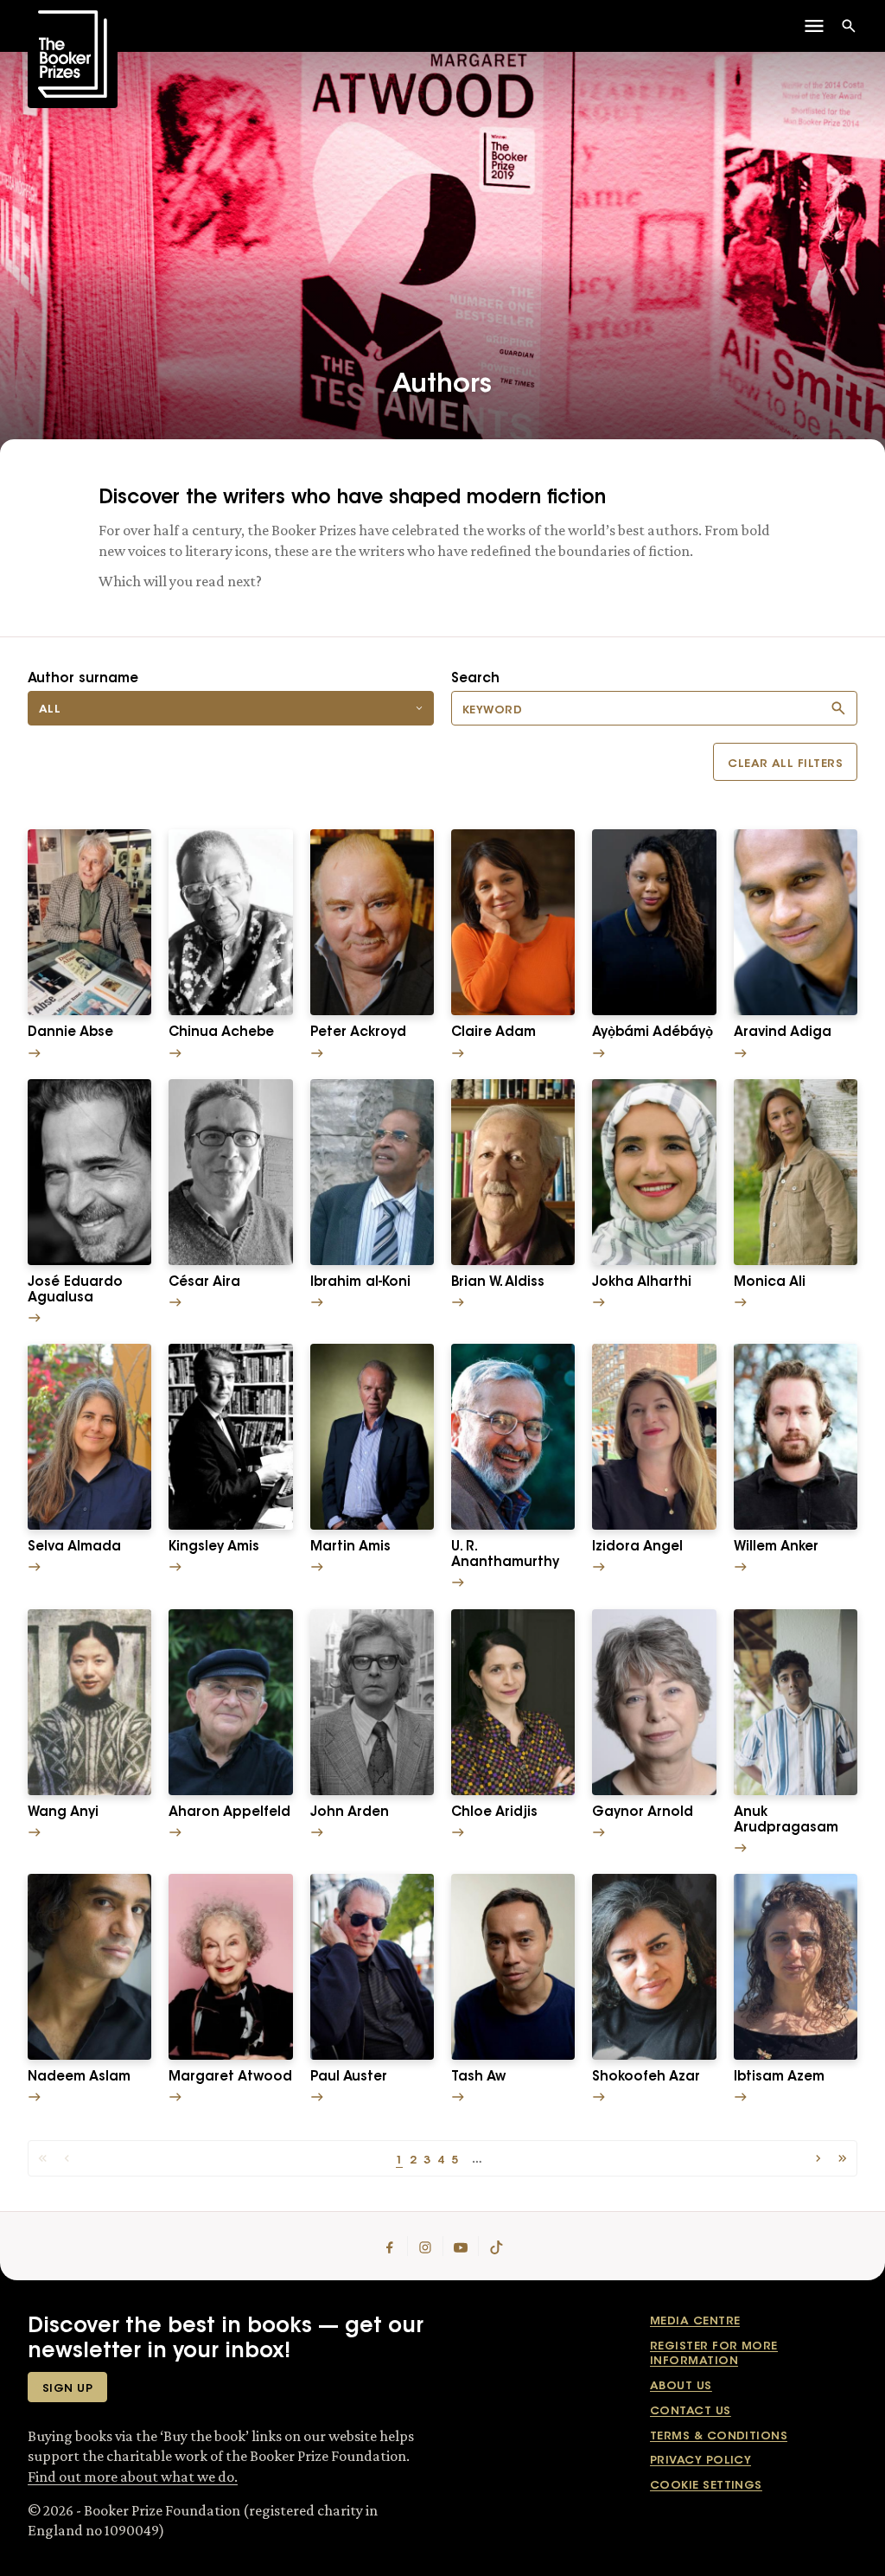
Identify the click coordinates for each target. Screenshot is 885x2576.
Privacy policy (700, 2461)
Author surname (83, 679)
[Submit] (838, 708)
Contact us (691, 2411)
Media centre (695, 2321)
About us (681, 2386)
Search (475, 679)
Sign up (67, 2389)
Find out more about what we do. (133, 2477)
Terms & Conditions (719, 2436)
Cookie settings (706, 2486)
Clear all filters (785, 764)
